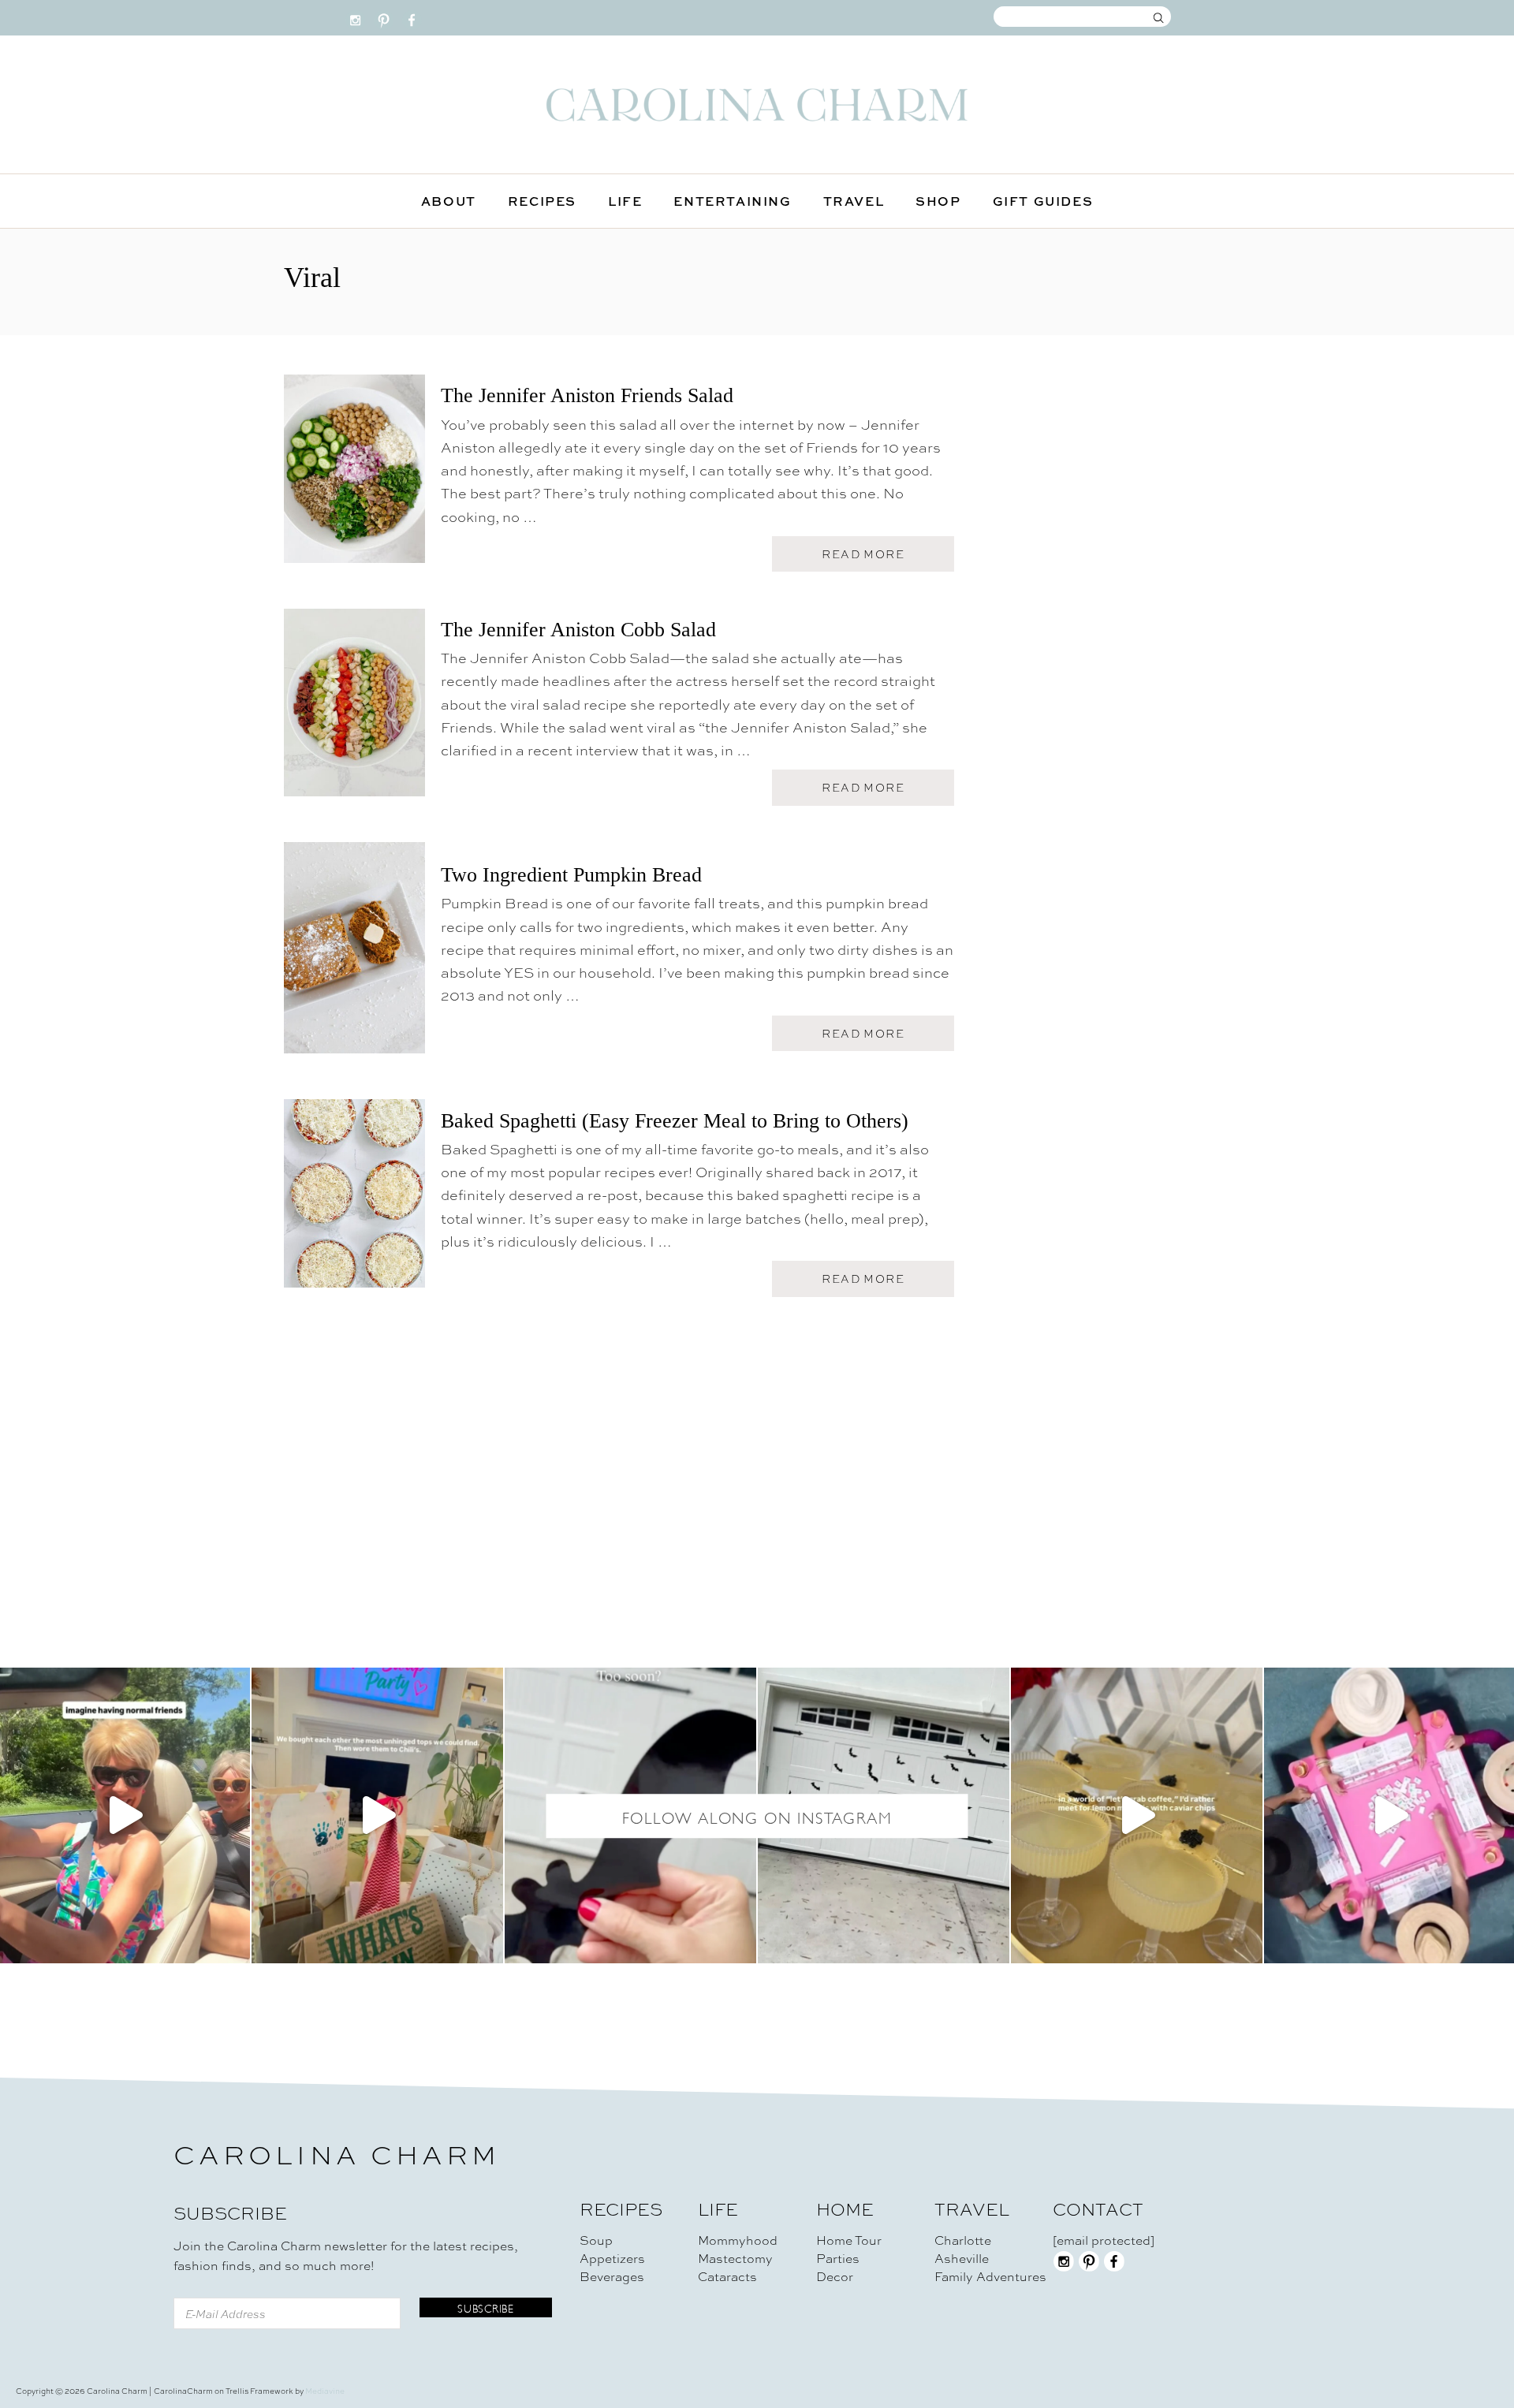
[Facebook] (412, 17)
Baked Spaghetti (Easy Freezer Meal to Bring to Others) (675, 1121)
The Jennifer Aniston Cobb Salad (578, 630)
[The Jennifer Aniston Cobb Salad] (354, 710)
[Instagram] (355, 17)
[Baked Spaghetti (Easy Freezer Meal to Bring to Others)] (354, 1200)
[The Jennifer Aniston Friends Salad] (354, 476)
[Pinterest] (384, 17)
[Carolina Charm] (757, 104)
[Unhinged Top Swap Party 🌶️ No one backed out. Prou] (377, 1815)
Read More (868, 559)
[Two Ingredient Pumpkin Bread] (354, 955)
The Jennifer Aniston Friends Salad (587, 395)
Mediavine (325, 2391)
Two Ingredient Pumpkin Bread (571, 875)
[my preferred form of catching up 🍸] (1137, 1815)
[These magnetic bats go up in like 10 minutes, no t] (630, 1815)
